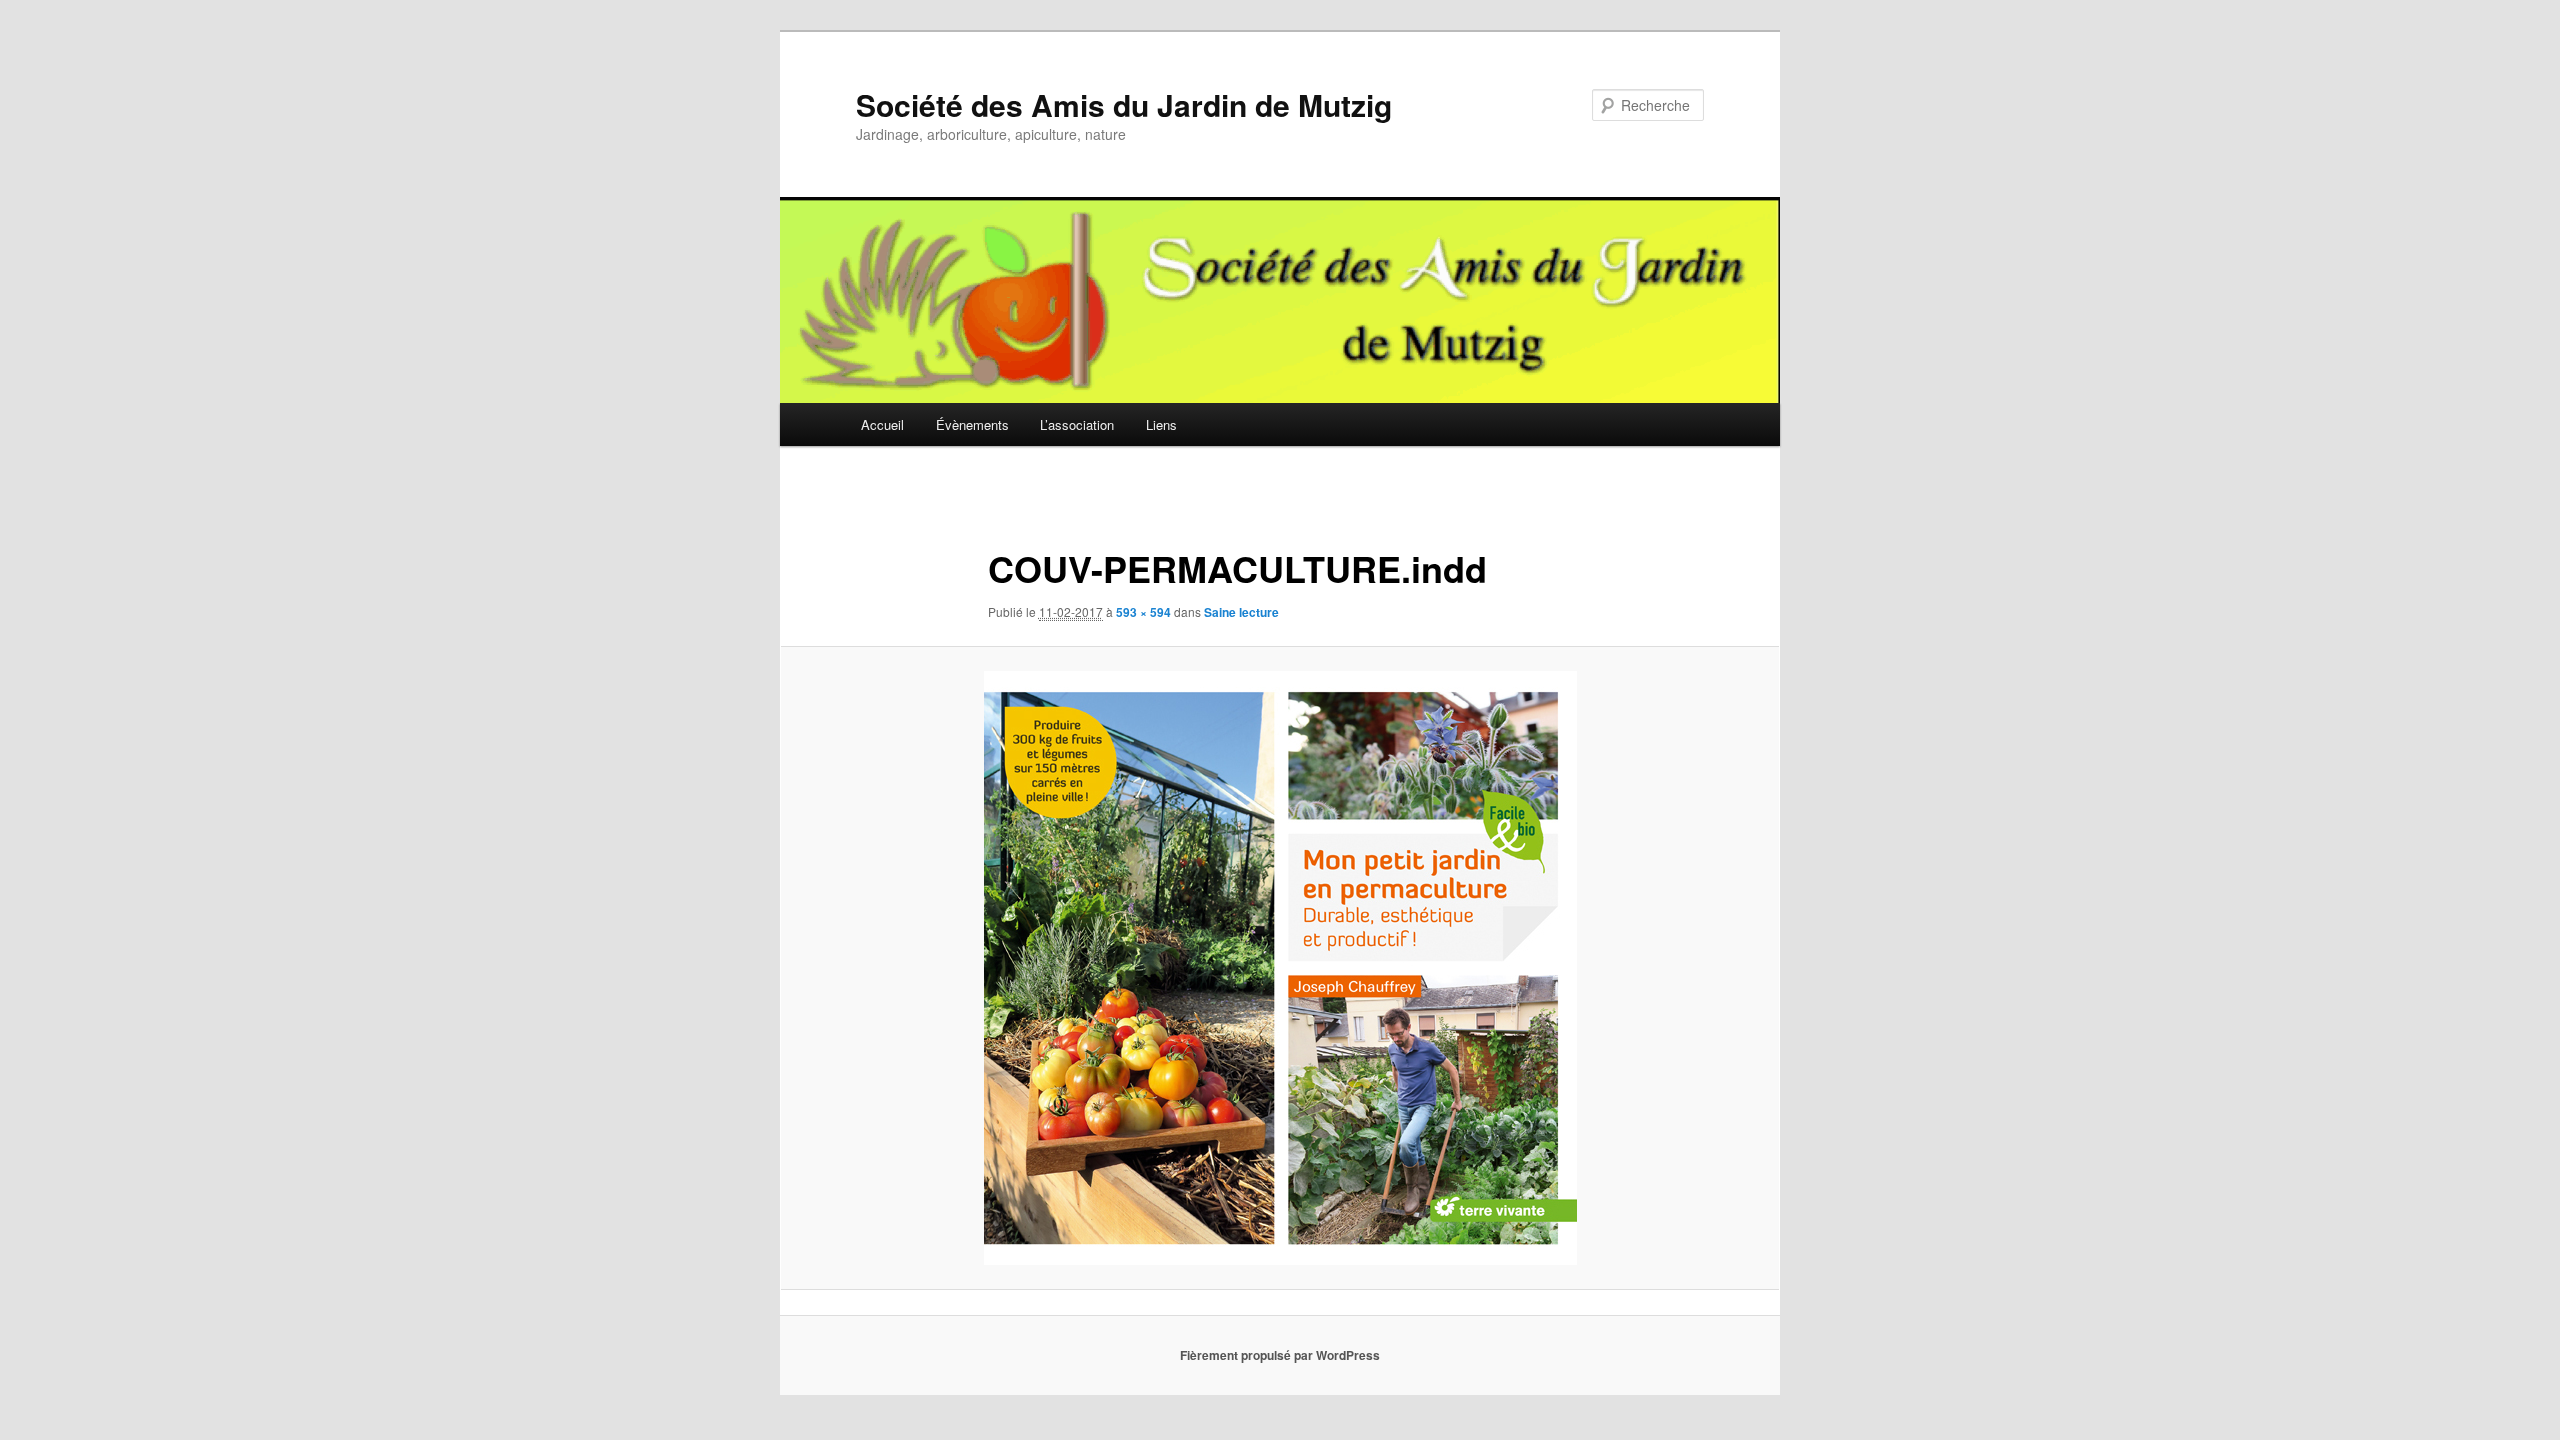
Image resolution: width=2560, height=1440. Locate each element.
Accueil (882, 424)
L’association (1077, 424)
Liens (1161, 424)
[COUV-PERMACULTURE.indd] (1280, 968)
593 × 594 (1143, 612)
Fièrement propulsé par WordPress (1280, 1355)
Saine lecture (1241, 612)
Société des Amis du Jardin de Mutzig (1124, 104)
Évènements (972, 424)
